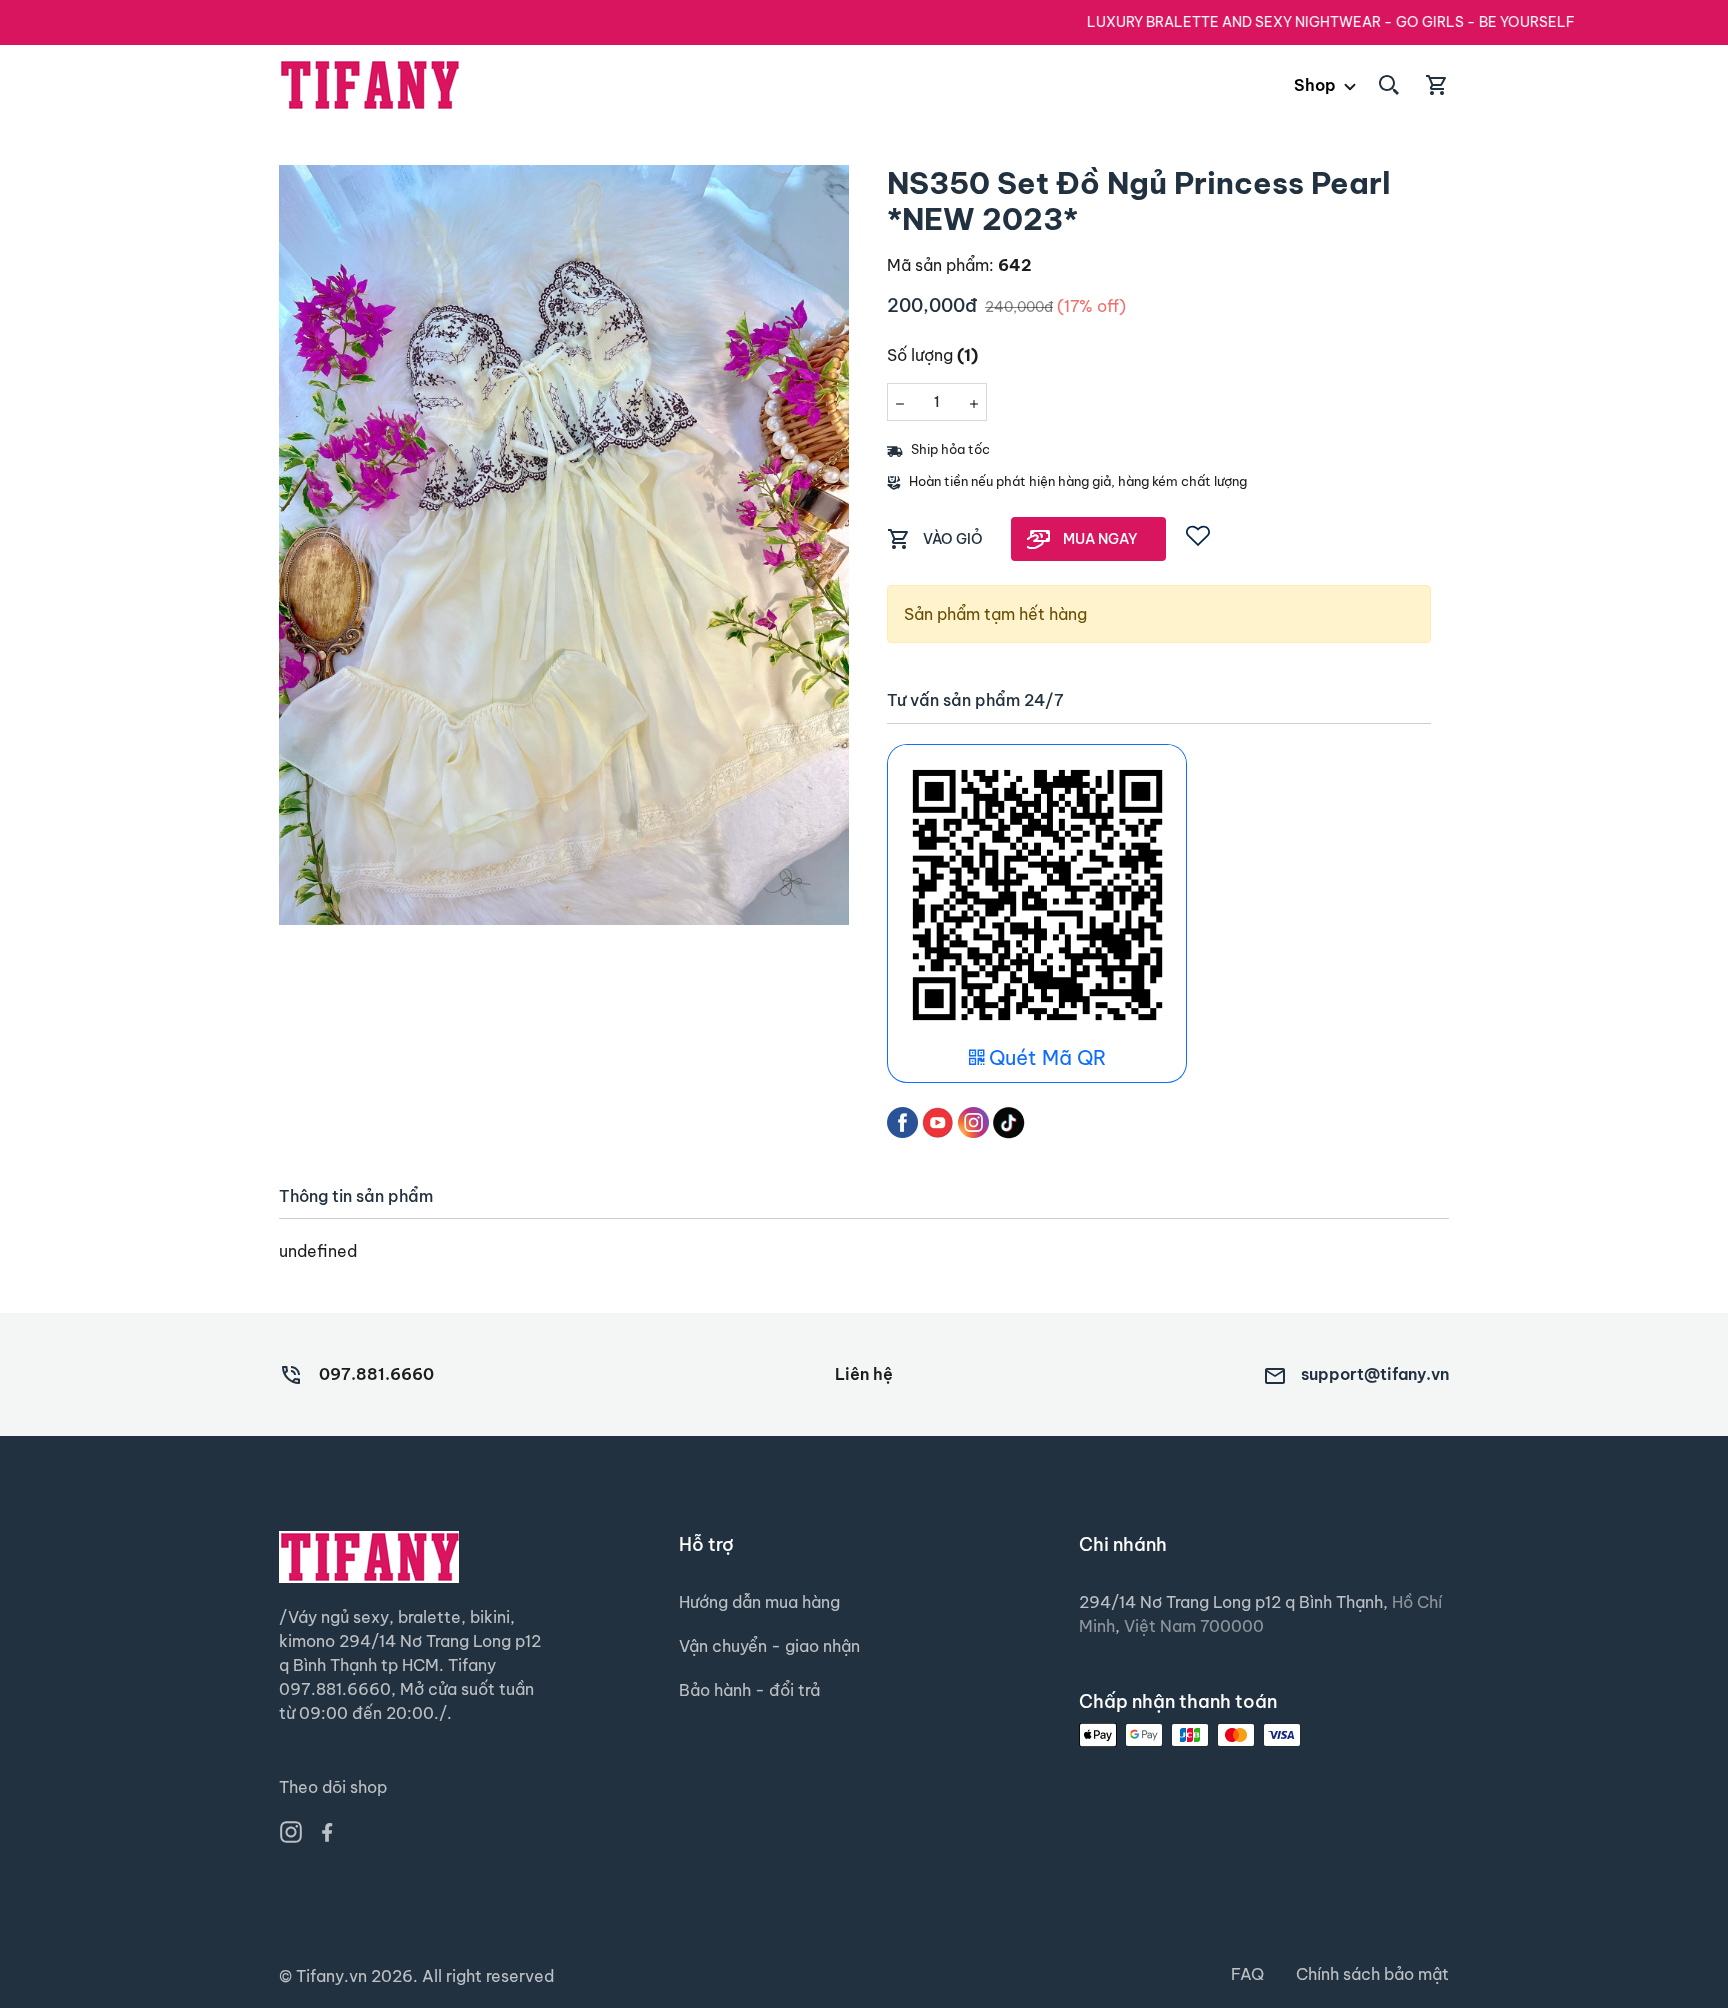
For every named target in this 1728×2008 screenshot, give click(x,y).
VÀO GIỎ (953, 539)
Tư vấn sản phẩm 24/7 (975, 700)
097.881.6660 (376, 1374)
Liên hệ (864, 1374)
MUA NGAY (1100, 539)
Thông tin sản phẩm (356, 1196)
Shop (1315, 85)
